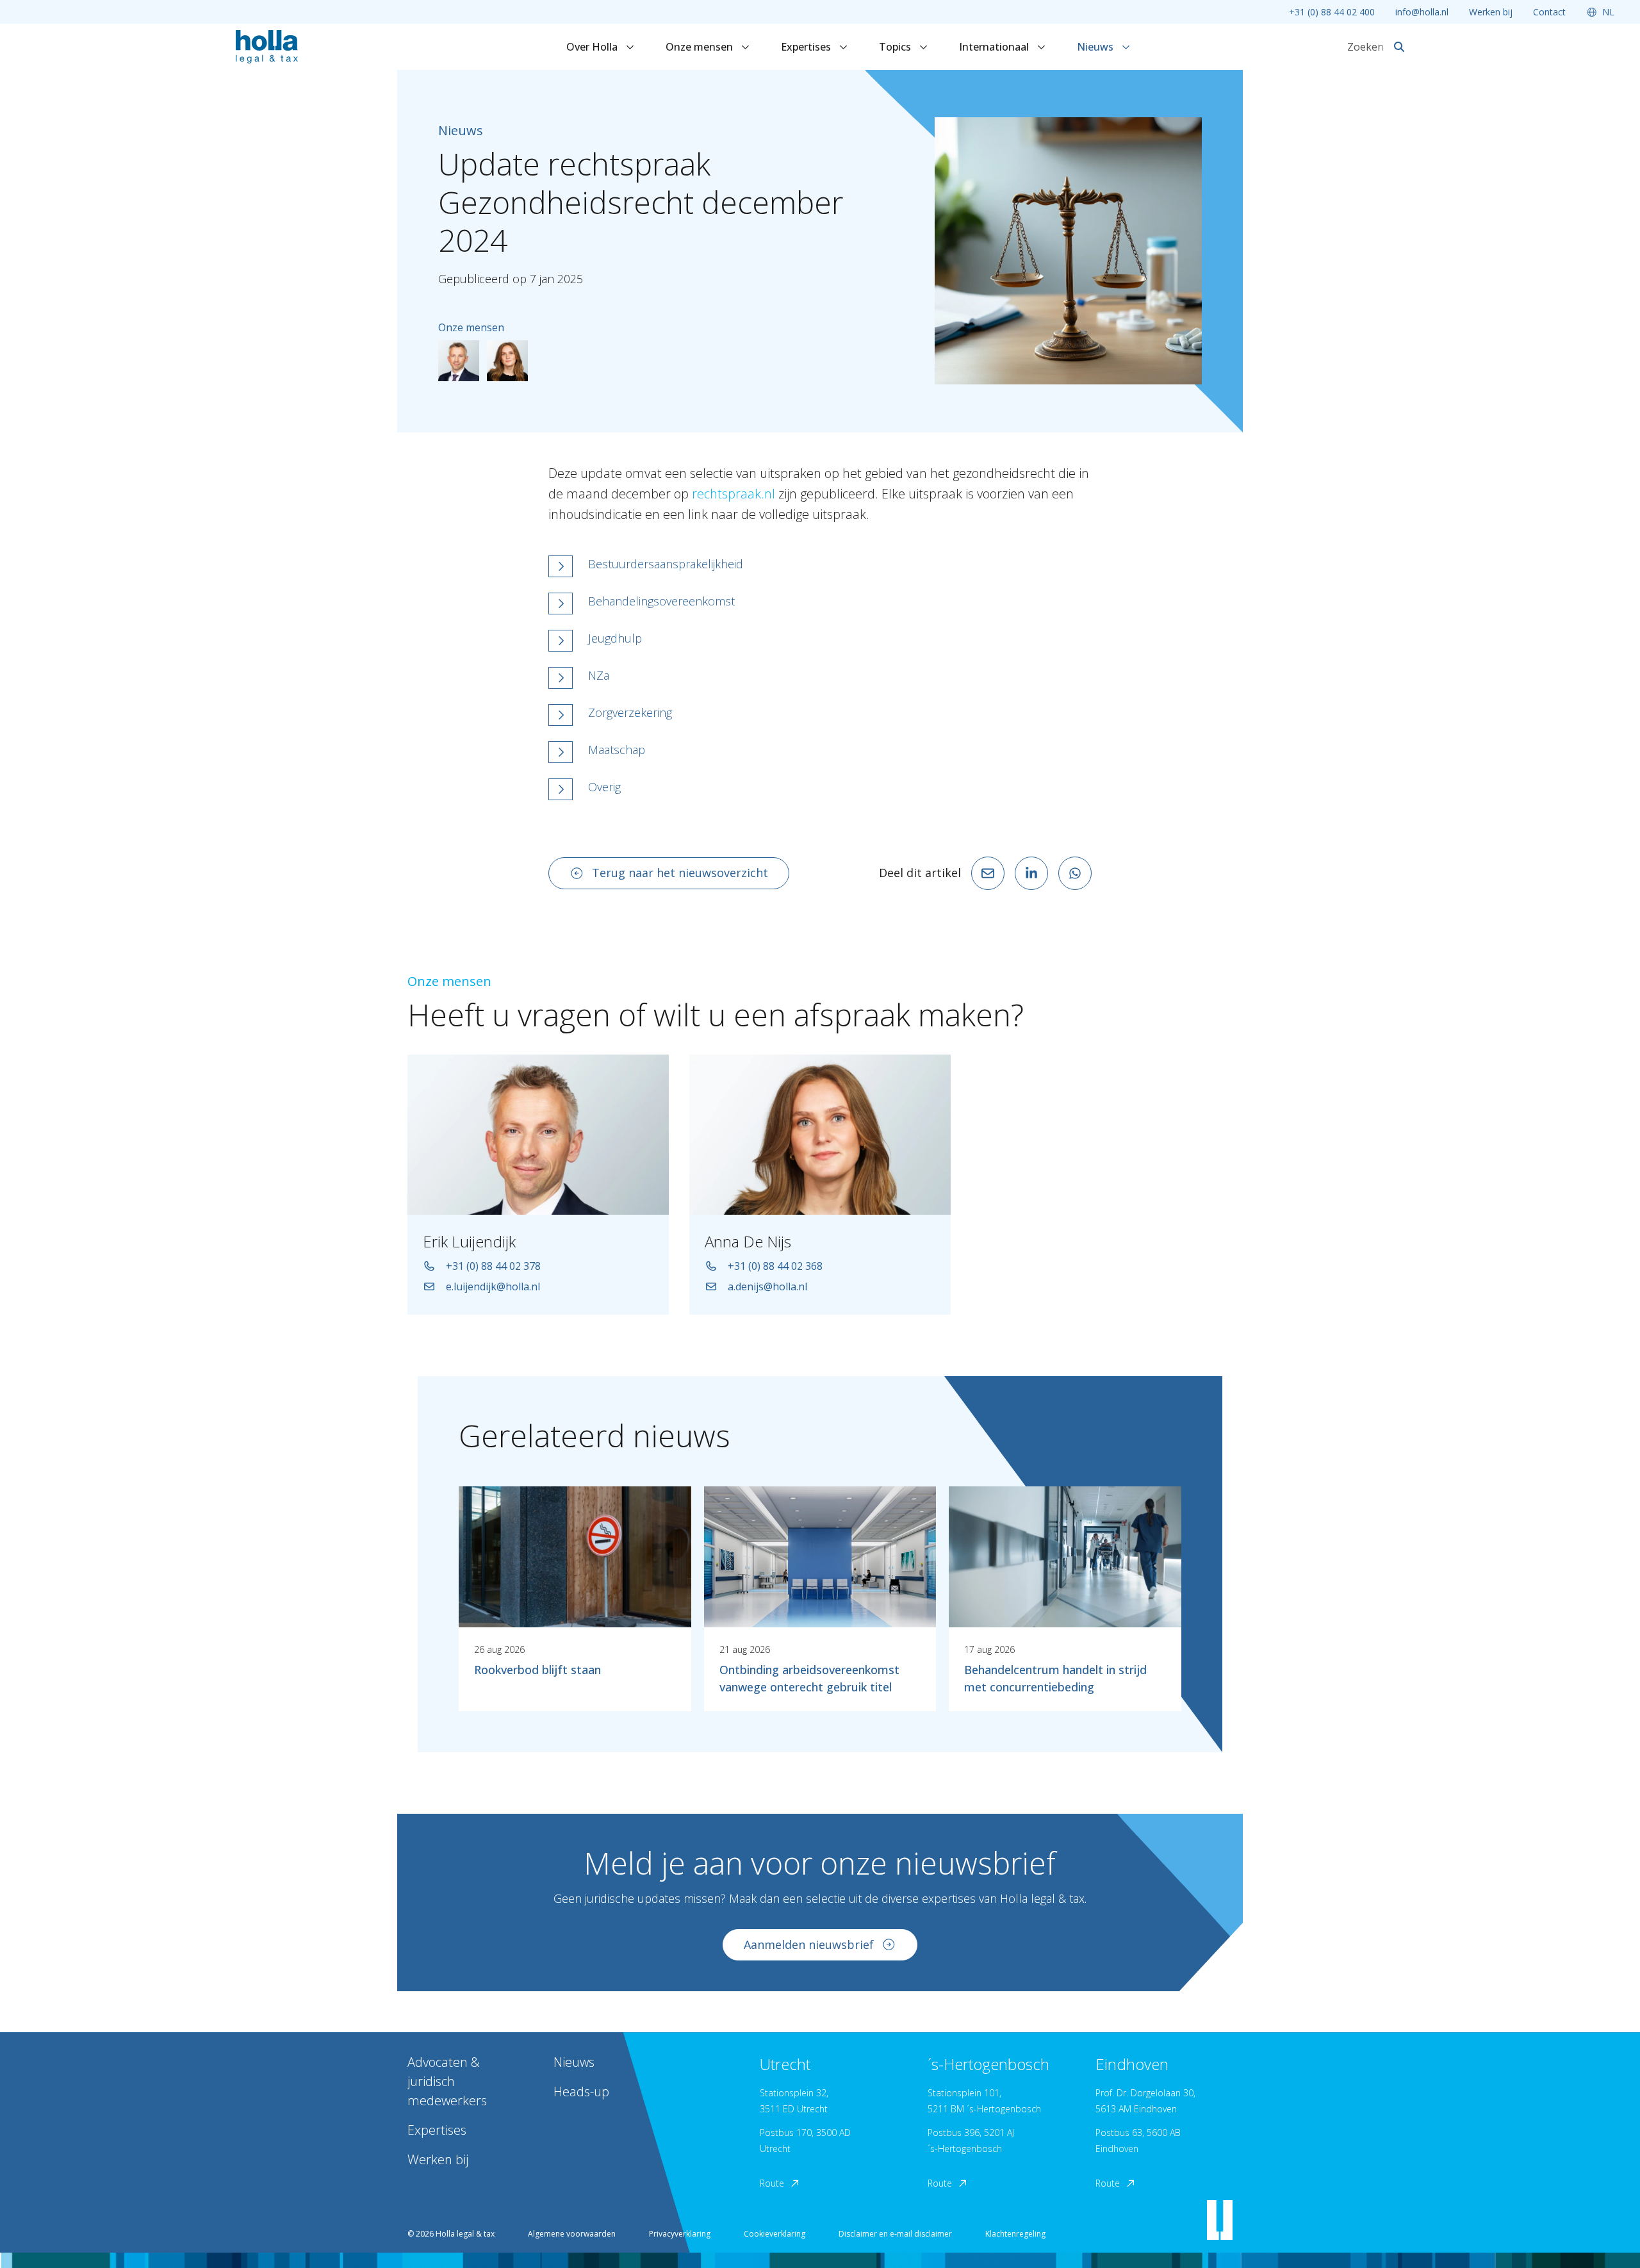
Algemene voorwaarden (572, 2234)
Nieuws (1096, 47)
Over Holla (593, 47)
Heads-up (581, 2091)
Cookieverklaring (775, 2234)
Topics (896, 47)
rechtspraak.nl (734, 494)
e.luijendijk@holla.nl (493, 1286)
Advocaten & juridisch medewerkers (447, 2081)
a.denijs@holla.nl (767, 1286)
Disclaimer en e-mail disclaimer (895, 2234)
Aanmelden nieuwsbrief (809, 1944)
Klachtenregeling (1015, 2234)
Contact (1549, 12)
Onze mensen (701, 47)
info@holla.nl (1422, 12)
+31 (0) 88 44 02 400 (1332, 12)
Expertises (807, 47)
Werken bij (1491, 12)
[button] (820, 566)
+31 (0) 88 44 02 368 (775, 1266)
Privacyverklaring (680, 2234)
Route (772, 2183)
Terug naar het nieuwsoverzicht (680, 873)
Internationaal (995, 47)
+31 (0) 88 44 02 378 (493, 1266)
